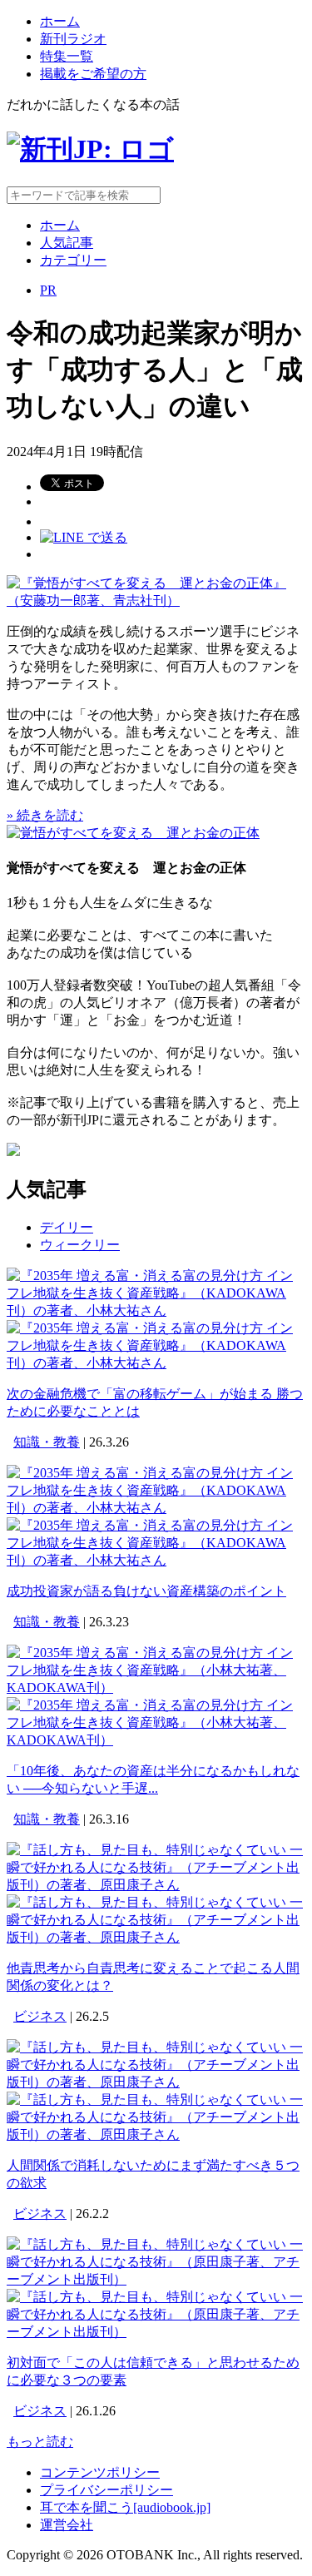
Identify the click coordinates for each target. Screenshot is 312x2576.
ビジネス (40, 2016)
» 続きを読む (45, 815)
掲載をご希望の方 (93, 74)
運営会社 (67, 2525)
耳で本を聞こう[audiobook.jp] (125, 2507)
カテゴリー (73, 260)
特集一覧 (67, 56)
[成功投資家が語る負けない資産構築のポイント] (156, 1508)
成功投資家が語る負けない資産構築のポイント (146, 1591)
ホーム (60, 21)
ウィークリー (80, 1245)
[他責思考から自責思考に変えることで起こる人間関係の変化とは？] (156, 1885)
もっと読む (40, 2442)
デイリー (67, 1227)
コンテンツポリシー (100, 2472)
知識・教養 (47, 1442)
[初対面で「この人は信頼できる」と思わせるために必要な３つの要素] (156, 2279)
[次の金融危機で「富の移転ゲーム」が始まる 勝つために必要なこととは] (156, 1310)
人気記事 (67, 243)
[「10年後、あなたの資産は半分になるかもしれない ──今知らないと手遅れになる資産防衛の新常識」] (156, 1688)
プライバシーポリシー (106, 2490)
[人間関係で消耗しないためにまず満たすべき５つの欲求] (156, 2082)
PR (48, 290)
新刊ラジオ (73, 39)
